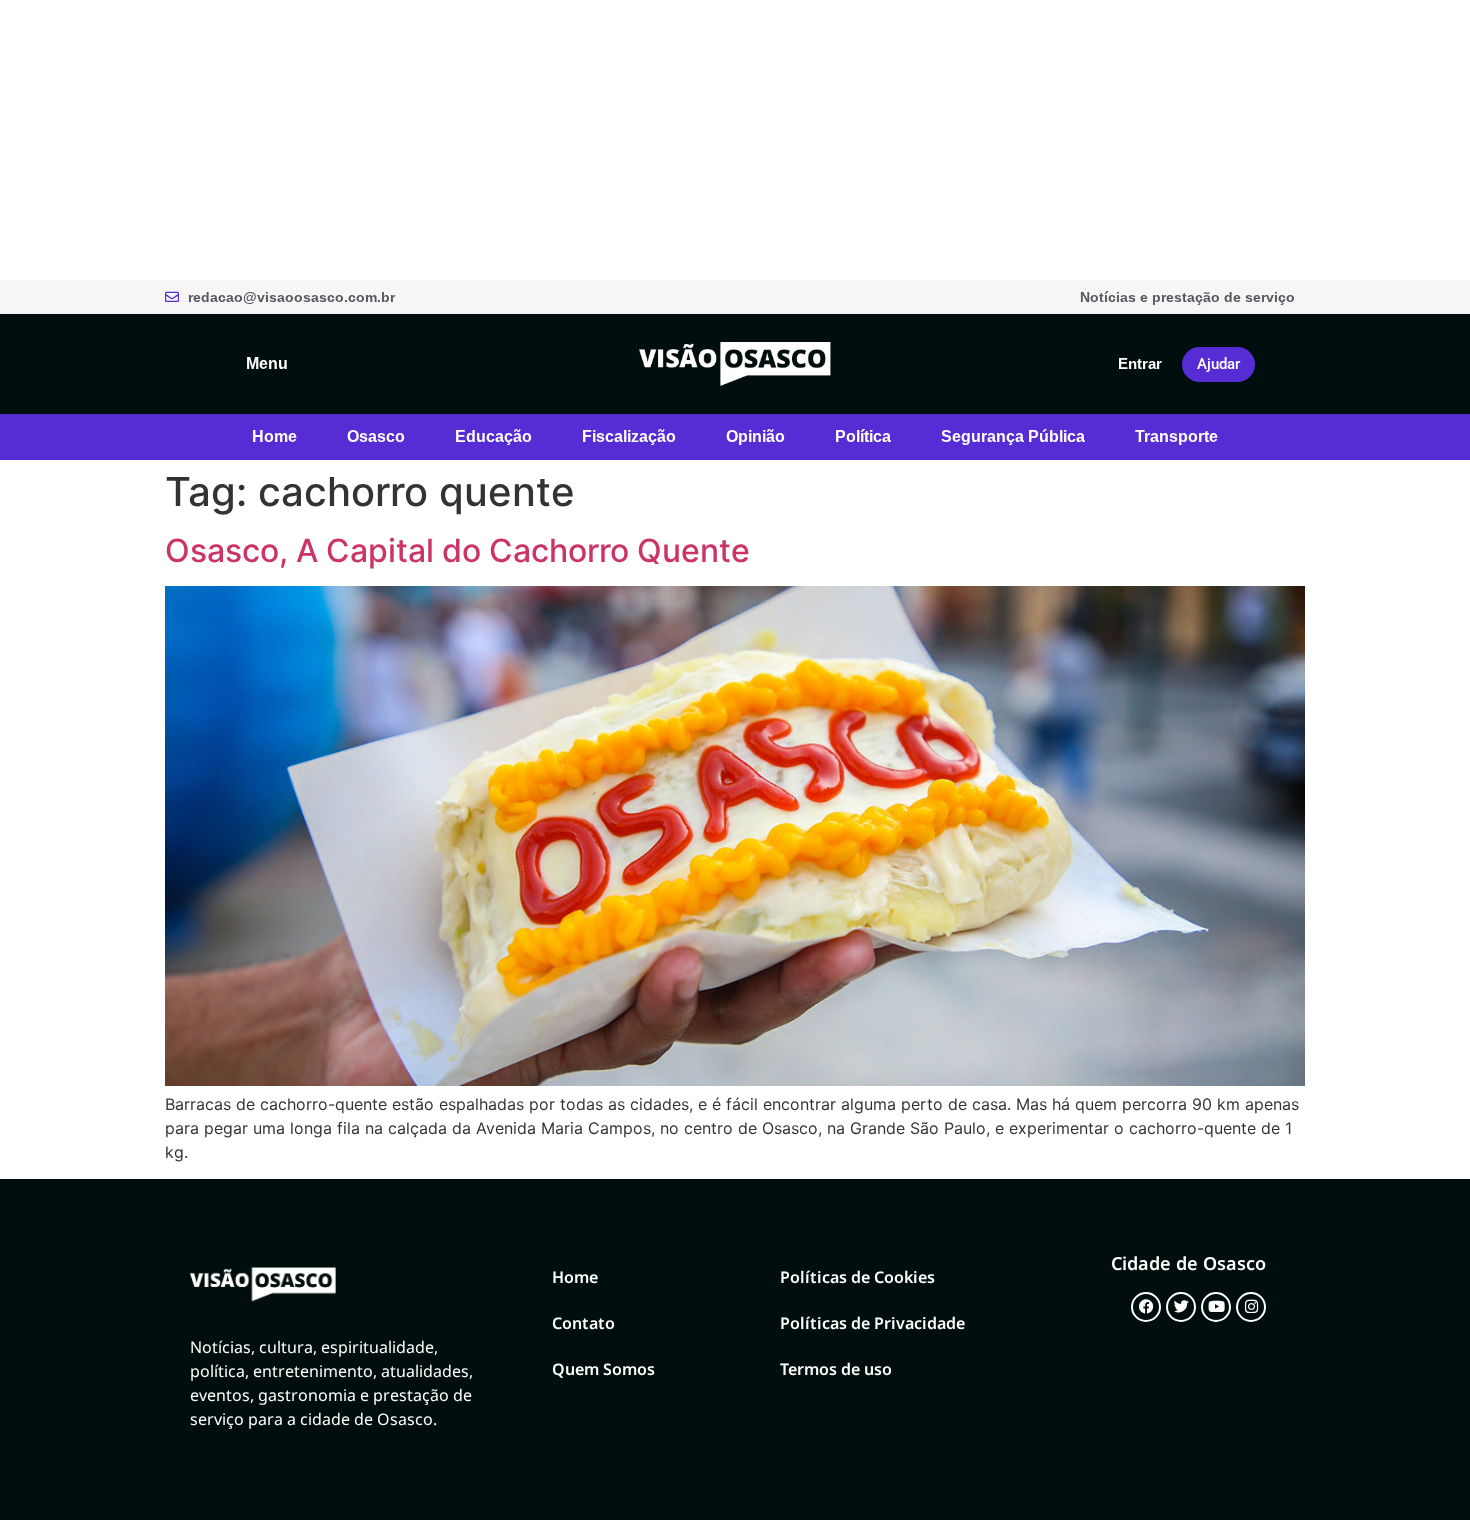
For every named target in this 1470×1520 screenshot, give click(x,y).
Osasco (376, 436)
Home (274, 436)
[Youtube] (1216, 1307)
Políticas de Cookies (857, 1277)
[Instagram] (1251, 1307)
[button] (323, 364)
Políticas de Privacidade (872, 1323)
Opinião (755, 436)
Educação (493, 436)
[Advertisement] (600, 140)
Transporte (1176, 436)
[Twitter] (1181, 1307)
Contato (583, 1323)
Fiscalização (629, 436)
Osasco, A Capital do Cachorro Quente (457, 550)
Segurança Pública (1013, 436)
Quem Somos (603, 1369)
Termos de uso (836, 1369)
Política (863, 436)
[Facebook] (1146, 1307)
